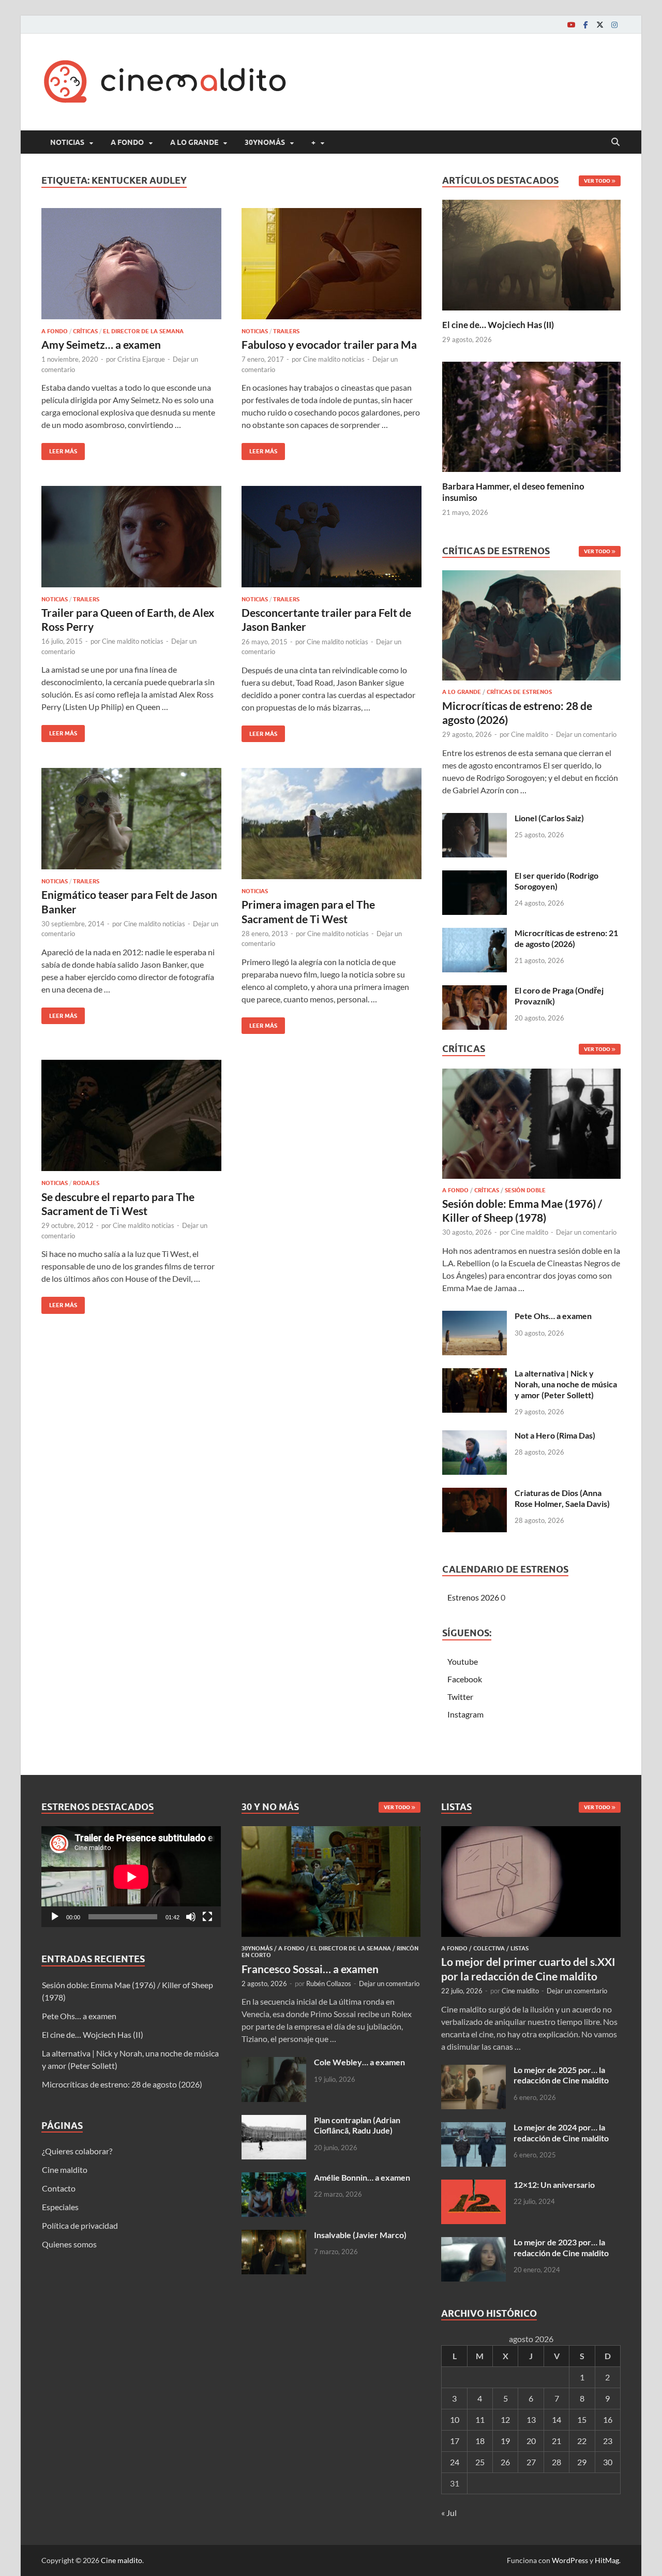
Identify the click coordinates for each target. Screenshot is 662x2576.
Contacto (59, 2188)
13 (531, 2419)
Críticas (85, 331)
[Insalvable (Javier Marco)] (274, 2236)
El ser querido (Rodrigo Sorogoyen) (556, 881)
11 (480, 2419)
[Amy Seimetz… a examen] (131, 264)
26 (505, 2462)
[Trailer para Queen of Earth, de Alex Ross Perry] (131, 537)
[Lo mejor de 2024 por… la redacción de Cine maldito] (473, 2128)
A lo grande (194, 142)
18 (480, 2441)
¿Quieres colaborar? (77, 2151)
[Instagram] (614, 25)
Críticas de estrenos (519, 692)
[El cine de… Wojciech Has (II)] (531, 254)
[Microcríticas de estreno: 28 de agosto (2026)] (531, 628)
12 (505, 2419)
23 (608, 2441)
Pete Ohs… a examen (553, 1316)
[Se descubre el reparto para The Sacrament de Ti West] (131, 1115)
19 (505, 2441)
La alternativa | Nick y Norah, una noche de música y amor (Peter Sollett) (566, 1384)
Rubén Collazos (329, 1983)
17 (455, 2441)
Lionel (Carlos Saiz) (549, 818)
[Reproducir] (55, 1917)
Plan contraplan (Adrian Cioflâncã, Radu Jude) (357, 2125)
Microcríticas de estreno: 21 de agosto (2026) (566, 938)
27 (531, 2462)
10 (455, 2419)
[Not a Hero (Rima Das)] (475, 1436)
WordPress (570, 2560)
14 (556, 2419)
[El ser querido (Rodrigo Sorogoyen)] (475, 876)
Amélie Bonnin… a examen (362, 2177)
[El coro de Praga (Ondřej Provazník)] (475, 991)
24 (455, 2462)
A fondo (127, 142)
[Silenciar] (191, 1917)
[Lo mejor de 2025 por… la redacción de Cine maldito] (473, 2071)
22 (582, 2441)
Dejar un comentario (586, 734)
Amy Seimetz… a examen (101, 344)
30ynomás (265, 142)
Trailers (286, 331)
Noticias (67, 142)
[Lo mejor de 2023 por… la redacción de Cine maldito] (473, 2243)
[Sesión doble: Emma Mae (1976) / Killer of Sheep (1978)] (531, 1126)
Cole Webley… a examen (359, 2062)
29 (582, 2462)
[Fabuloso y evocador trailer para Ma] (332, 264)
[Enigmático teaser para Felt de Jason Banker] (131, 819)
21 (556, 2441)
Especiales (60, 2207)
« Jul (449, 2513)
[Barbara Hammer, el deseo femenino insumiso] (531, 415)
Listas (520, 1948)
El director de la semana (143, 331)
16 (608, 2419)
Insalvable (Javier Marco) (360, 2235)
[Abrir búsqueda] (615, 142)
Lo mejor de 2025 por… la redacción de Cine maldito (561, 2075)
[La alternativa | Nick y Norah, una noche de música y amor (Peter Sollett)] (475, 1374)
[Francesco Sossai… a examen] (331, 1832)
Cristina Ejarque (141, 359)
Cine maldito (530, 734)
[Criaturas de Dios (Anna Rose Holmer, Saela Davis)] (475, 1494)
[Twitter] (600, 25)
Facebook (465, 1679)
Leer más (59, 449)
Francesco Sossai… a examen (310, 1969)
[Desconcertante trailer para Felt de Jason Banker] (332, 537)
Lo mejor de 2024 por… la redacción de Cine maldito (561, 2133)
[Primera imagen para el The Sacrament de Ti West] (332, 824)
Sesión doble (525, 1190)
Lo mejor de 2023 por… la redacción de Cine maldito (561, 2247)
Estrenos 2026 (473, 1597)
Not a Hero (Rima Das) (555, 1435)
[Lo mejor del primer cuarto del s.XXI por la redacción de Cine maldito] (531, 1832)
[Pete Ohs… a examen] (475, 1317)
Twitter (460, 1697)
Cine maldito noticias (334, 359)
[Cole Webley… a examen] (274, 2063)
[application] (131, 1877)
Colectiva (489, 1948)
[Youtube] (571, 25)
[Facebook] (585, 25)
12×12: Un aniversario (554, 2185)
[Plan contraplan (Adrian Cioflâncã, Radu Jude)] (274, 2121)
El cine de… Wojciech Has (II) (498, 325)
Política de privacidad (80, 2225)
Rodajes (86, 1183)
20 (531, 2441)
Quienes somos (69, 2244)
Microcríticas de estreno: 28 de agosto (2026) (122, 2084)
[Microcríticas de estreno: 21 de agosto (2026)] (475, 934)
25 (480, 2462)
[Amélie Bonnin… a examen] (274, 2178)
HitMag (607, 2560)
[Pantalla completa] (207, 1917)
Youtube (463, 1661)
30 (608, 2462)
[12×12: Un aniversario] (473, 2186)
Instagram (465, 1714)
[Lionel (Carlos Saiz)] (475, 819)
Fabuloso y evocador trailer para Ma (329, 344)
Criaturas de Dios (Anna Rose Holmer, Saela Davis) (562, 1498)
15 (582, 2419)
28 (556, 2462)
